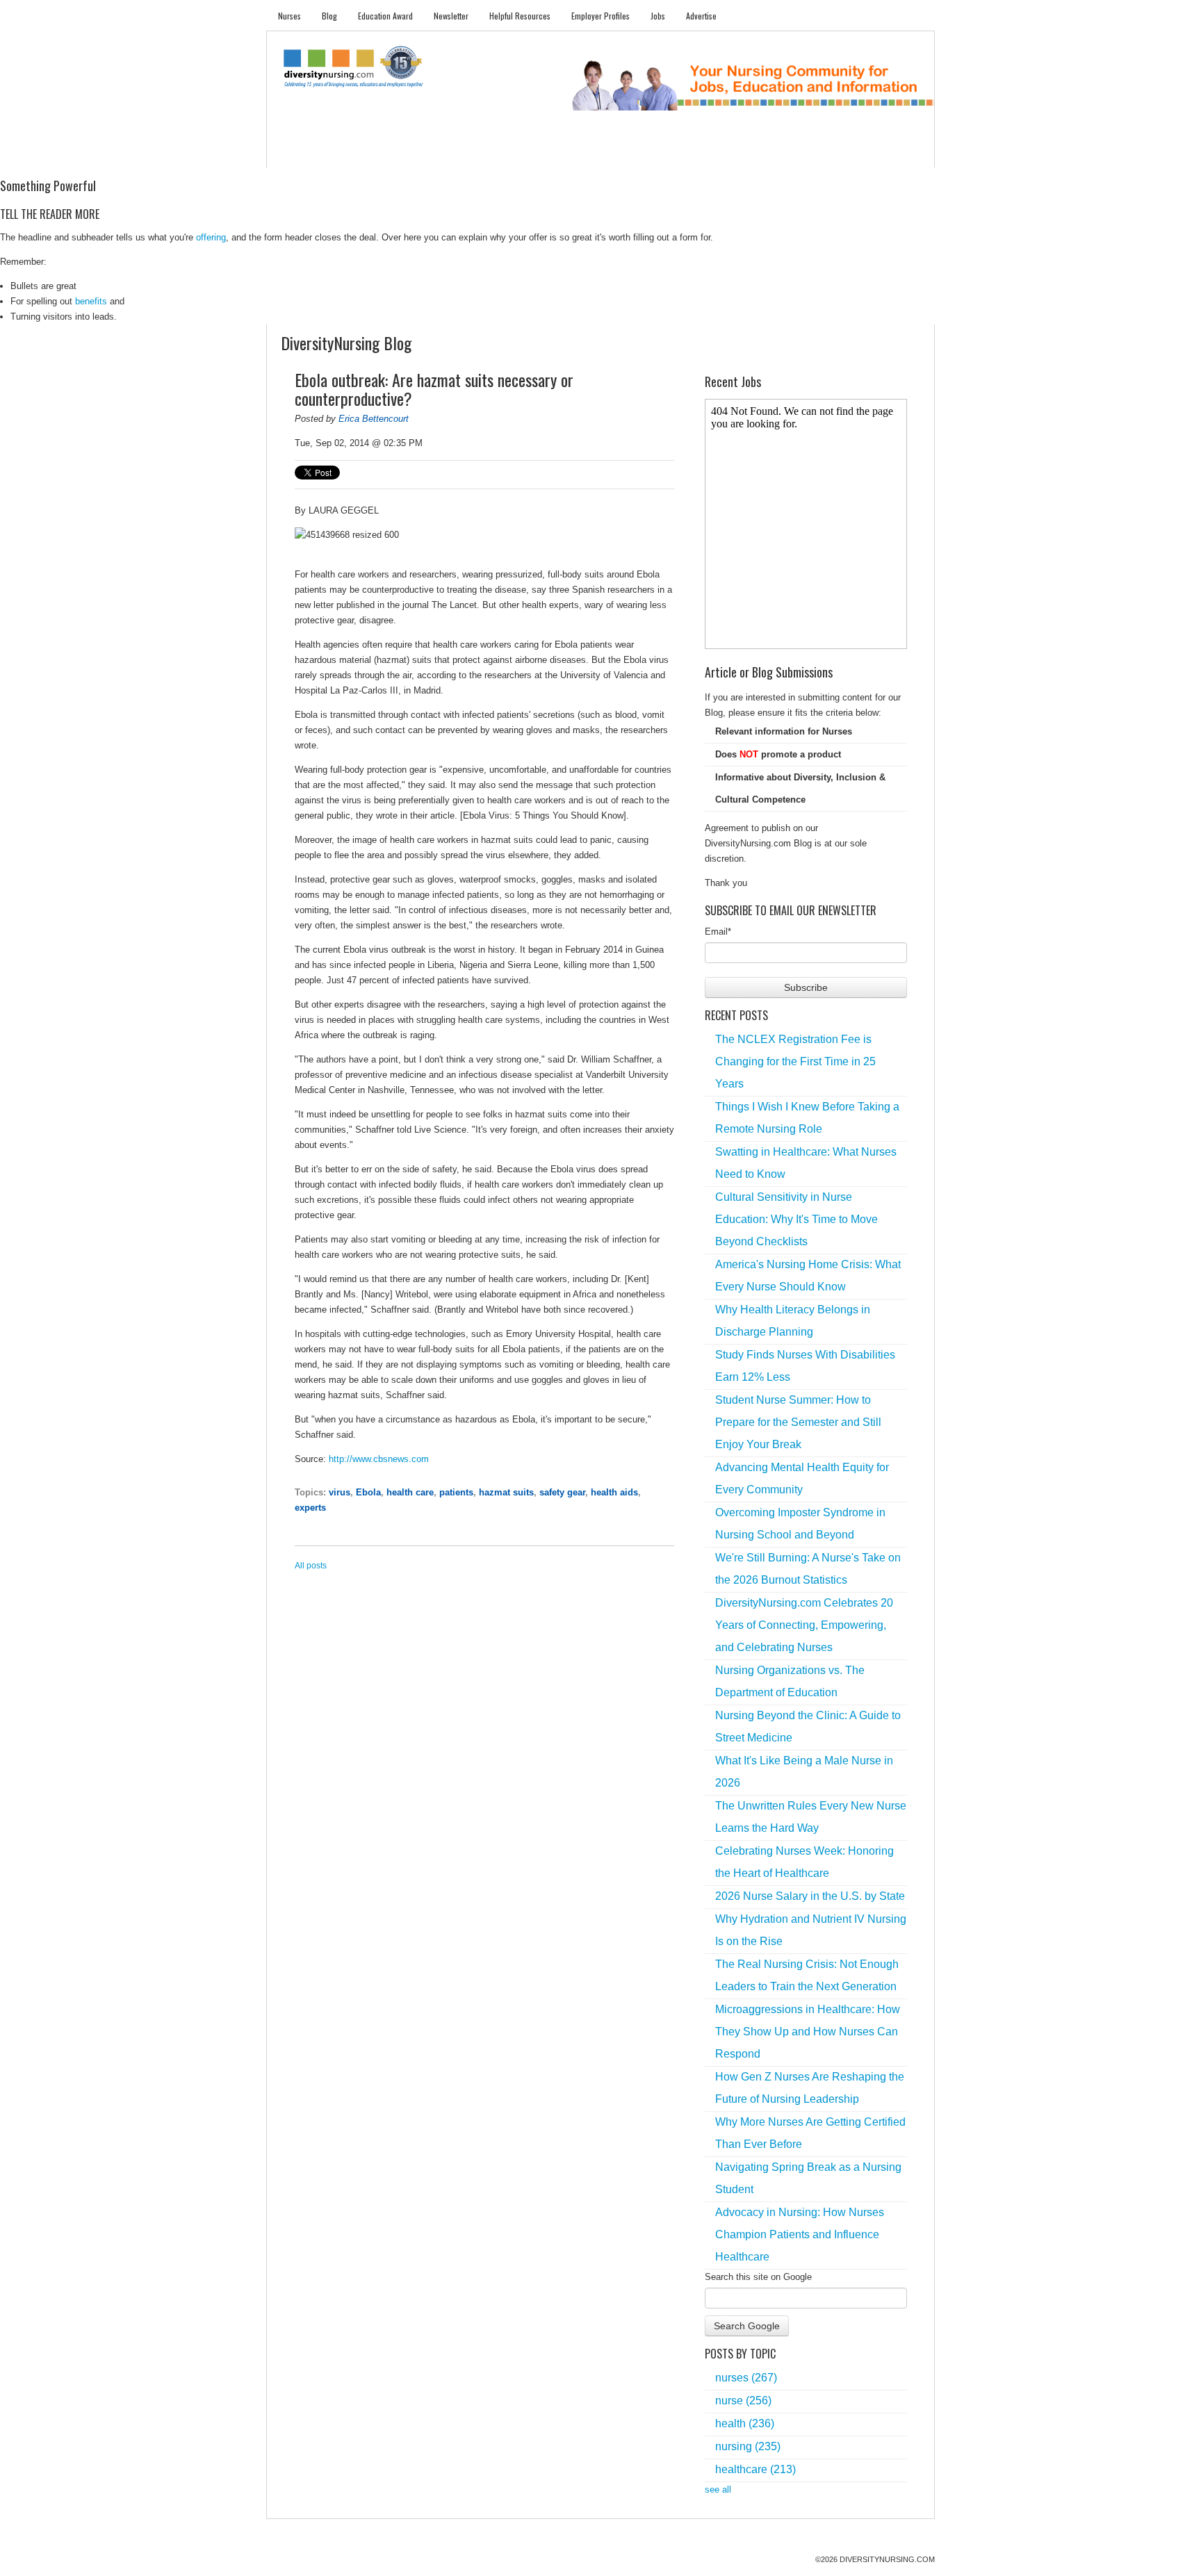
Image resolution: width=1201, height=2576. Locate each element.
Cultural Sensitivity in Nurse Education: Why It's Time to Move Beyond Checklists (796, 1219)
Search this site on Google (758, 2277)
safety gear (562, 1492)
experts (310, 1508)
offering (211, 237)
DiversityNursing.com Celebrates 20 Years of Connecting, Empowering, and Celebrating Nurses (804, 1625)
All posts (311, 1566)
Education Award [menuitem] (385, 16)
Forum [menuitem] (607, 153)
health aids (614, 1492)
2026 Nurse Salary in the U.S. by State (810, 1896)
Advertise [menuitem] (701, 16)
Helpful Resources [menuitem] (520, 16)
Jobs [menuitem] (658, 16)
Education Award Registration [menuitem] (746, 153)
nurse (743, 2401)
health (745, 2423)
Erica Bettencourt (374, 419)
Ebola (368, 1492)
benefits (91, 301)
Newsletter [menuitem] (451, 16)
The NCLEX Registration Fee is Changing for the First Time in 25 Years (795, 1061)
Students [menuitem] (348, 153)
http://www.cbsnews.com (379, 1459)
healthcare (755, 2469)
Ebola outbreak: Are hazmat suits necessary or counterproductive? (434, 389)
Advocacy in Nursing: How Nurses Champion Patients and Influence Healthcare (800, 2234)
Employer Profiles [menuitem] (600, 16)
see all (718, 2489)
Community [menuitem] (550, 153)
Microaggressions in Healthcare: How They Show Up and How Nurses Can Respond (808, 2032)
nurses (746, 2378)
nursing (748, 2446)
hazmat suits (506, 1492)
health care (410, 1492)
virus (340, 1492)
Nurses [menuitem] (289, 16)
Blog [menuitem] (329, 16)
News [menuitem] (496, 153)
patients (456, 1492)
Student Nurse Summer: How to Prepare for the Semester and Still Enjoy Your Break (798, 1422)
